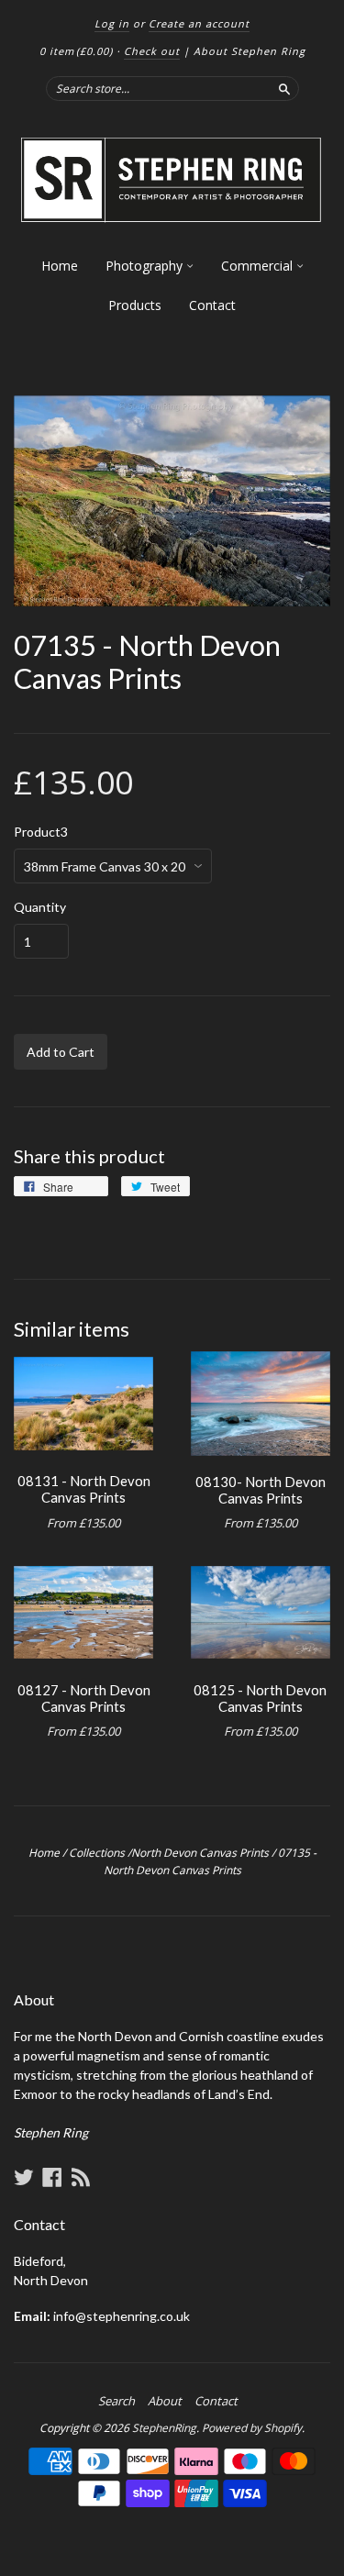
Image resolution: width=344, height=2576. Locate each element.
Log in (112, 23)
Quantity (40, 907)
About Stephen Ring (250, 51)
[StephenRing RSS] (81, 2177)
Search (117, 2401)
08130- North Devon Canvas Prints (261, 1490)
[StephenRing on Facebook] (52, 2177)
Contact (212, 305)
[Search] (284, 88)
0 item (76, 51)
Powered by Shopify (252, 2428)
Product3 (41, 832)
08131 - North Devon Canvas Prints (84, 1489)
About (165, 2401)
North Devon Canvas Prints (200, 1853)
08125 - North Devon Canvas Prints (260, 1698)
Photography (146, 266)
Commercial (259, 266)
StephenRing (164, 2428)
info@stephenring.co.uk (122, 2316)
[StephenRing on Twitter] (24, 2177)
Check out (152, 51)
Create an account (199, 23)
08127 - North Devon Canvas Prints (84, 1698)
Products (135, 305)
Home (60, 266)
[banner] (172, 180)
